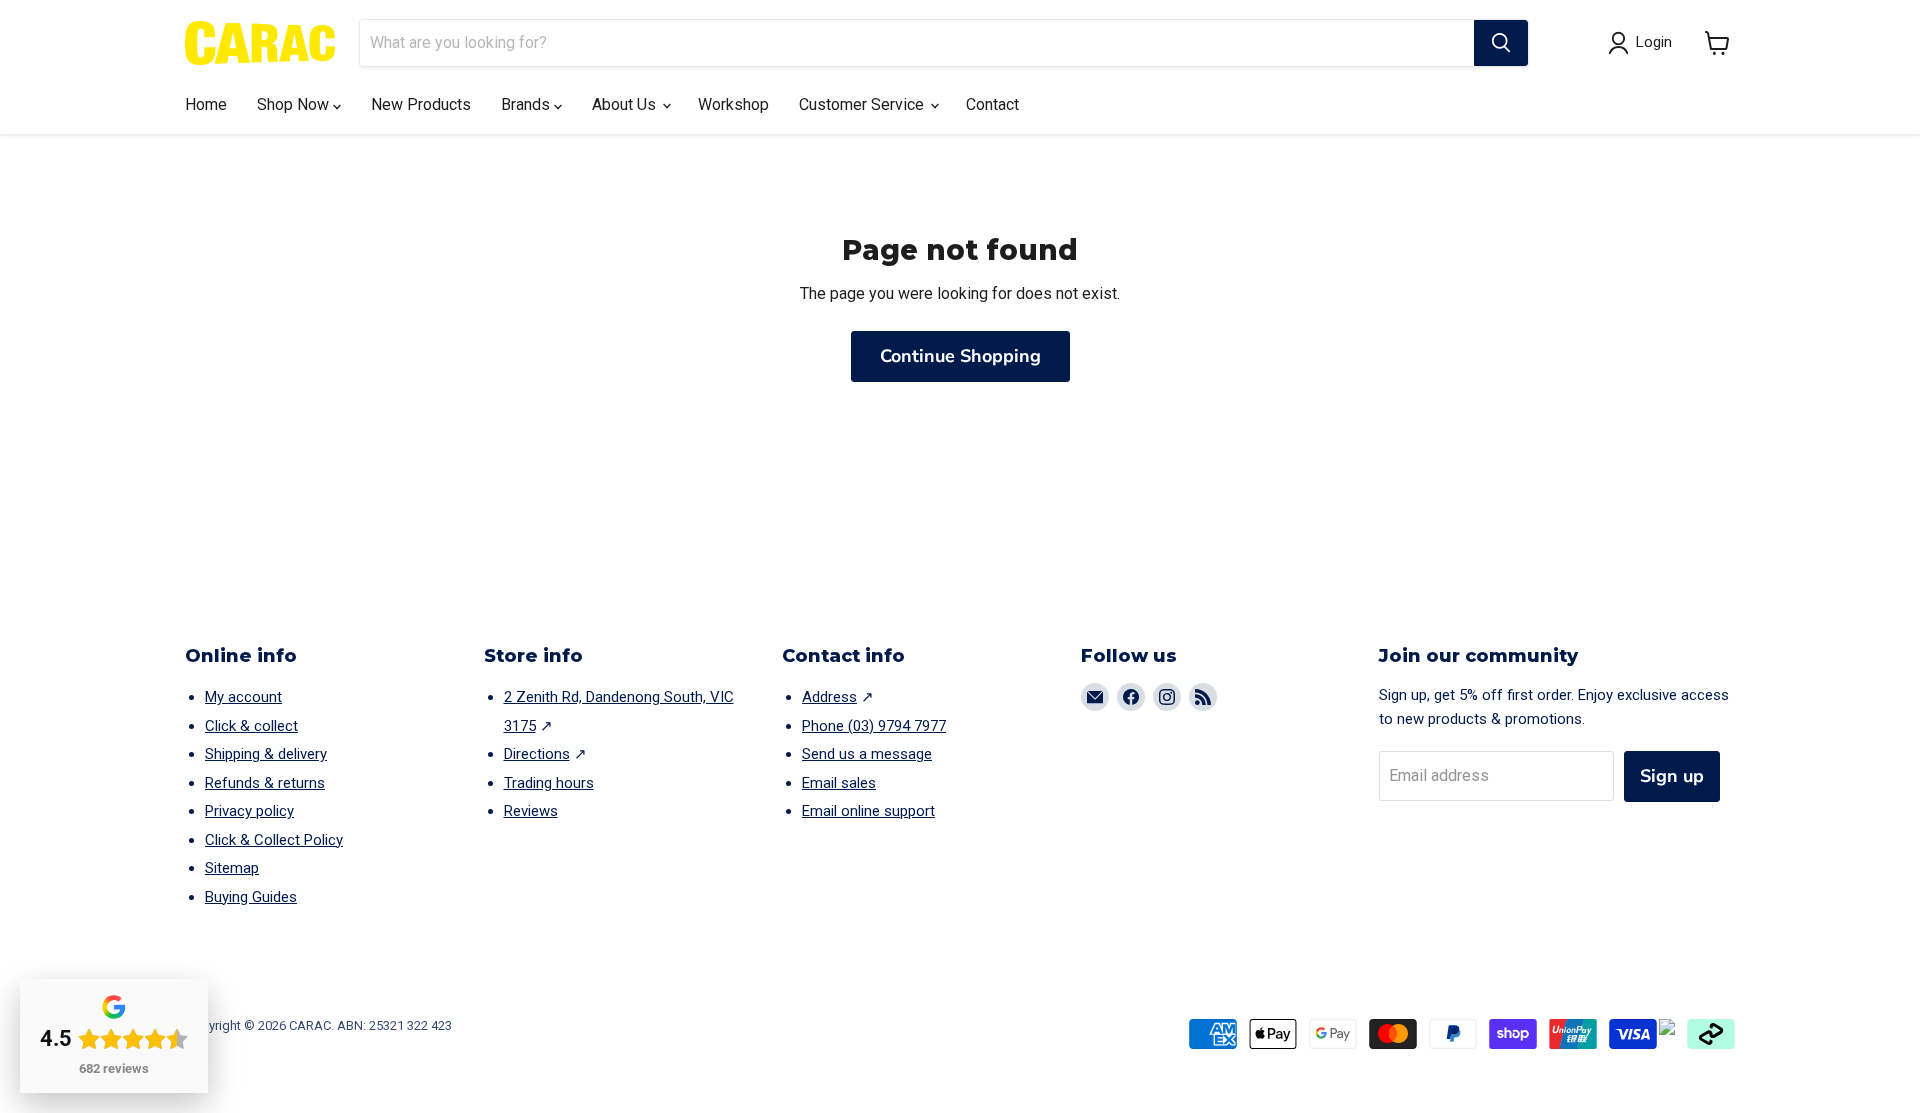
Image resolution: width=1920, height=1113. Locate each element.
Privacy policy (249, 811)
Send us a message (867, 754)
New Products (421, 104)
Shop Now (295, 104)
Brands (527, 104)
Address (829, 697)
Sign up (1672, 776)
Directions (537, 754)
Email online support (868, 811)
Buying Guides (251, 897)
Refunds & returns (265, 783)
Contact (992, 104)
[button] (1717, 43)
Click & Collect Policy (274, 840)
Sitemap (232, 868)
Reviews (531, 811)
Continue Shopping (960, 356)
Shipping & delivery (266, 754)
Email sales (839, 783)
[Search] (1501, 43)
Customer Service (863, 104)
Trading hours (549, 783)
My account (243, 697)
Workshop (733, 104)
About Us (626, 104)
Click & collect (251, 726)
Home (206, 104)
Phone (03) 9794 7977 (874, 726)
